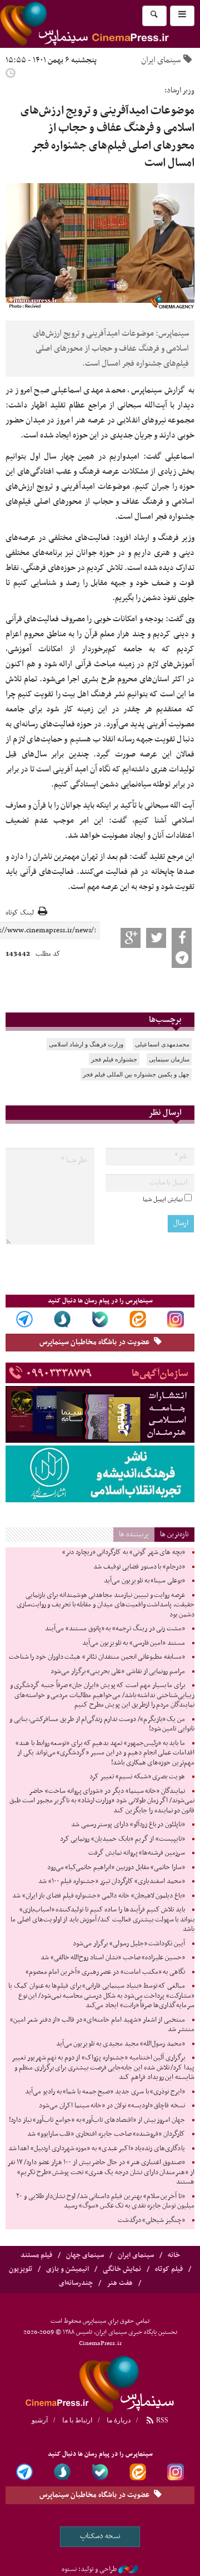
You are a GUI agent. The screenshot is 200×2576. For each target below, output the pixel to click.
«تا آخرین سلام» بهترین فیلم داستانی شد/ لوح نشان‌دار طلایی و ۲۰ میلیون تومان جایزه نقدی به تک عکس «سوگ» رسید (105, 2201)
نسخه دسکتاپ (100, 2536)
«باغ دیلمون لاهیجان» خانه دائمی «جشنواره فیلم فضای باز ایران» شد (99, 1896)
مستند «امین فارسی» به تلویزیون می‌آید (134, 1643)
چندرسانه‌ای (76, 2283)
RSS (161, 2420)
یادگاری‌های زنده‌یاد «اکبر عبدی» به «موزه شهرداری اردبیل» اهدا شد (97, 2149)
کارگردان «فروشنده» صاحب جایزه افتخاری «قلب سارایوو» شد (106, 2134)
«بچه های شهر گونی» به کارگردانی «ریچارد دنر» (124, 1552)
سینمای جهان (85, 2255)
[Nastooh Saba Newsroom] (128, 2569)
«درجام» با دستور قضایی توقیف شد (139, 1567)
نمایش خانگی (122, 2269)
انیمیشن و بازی (67, 2269)
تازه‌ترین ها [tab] (174, 1534)
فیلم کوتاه (169, 2269)
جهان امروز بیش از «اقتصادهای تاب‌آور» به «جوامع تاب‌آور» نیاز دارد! (97, 2120)
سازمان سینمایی (169, 1059)
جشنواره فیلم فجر (114, 1059)
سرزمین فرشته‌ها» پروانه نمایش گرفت (137, 1853)
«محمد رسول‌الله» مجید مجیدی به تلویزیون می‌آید (121, 2044)
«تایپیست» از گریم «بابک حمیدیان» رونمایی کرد (122, 1839)
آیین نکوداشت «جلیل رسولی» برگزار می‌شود (129, 1944)
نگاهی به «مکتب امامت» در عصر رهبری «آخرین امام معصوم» (105, 1972)
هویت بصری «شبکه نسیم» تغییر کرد (137, 1777)
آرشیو (40, 2420)
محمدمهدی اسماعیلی (162, 1044)
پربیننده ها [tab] (134, 1534)
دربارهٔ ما (119, 2420)
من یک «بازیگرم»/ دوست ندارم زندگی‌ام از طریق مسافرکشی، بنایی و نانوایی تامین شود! (102, 1724)
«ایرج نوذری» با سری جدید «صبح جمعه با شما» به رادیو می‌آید (105, 2092)
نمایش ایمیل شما (163, 1199)
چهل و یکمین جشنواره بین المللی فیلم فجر (136, 1074)
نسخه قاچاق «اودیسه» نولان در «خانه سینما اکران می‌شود (112, 2106)
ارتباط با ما (77, 2420)
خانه (174, 2255)
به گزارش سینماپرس (163, 390)
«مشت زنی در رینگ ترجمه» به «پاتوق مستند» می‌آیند (115, 1629)
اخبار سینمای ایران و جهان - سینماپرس (100, 2382)
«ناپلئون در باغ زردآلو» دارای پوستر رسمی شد (128, 1825)
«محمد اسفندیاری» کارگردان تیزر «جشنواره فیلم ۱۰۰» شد (112, 1881)
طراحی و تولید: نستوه (89, 2569)
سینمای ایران (161, 60)
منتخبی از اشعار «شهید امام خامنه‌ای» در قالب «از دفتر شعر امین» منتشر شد (102, 2025)
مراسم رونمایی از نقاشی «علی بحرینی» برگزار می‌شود (118, 1672)
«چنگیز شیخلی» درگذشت (151, 2220)
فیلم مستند (36, 2255)
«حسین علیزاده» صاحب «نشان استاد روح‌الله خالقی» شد (113, 1958)
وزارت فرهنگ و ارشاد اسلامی (86, 1044)
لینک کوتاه (20, 913)
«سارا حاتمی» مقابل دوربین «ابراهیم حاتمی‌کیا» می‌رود (116, 1867)
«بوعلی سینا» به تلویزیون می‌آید (144, 1581)
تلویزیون (21, 2269)
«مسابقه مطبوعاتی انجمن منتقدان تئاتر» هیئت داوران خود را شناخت (97, 1657)
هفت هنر (120, 2283)
